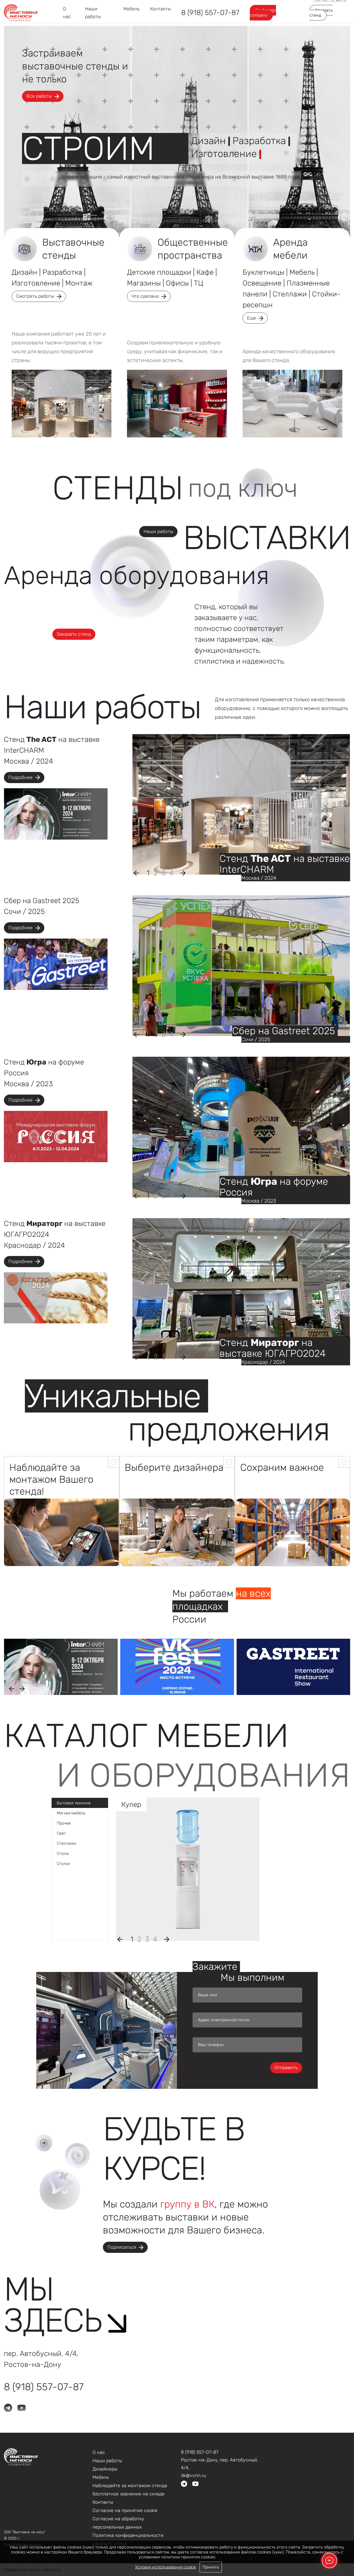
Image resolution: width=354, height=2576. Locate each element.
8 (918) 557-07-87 (210, 13)
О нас (99, 2452)
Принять (211, 2567)
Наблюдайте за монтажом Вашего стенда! (51, 1479)
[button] (148, 873)
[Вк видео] (195, 2483)
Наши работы (158, 531)
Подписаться (122, 2247)
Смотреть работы (35, 296)
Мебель (132, 9)
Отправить (286, 2068)
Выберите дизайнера (174, 1467)
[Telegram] (184, 2483)
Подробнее (20, 777)
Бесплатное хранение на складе (129, 2494)
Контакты (160, 9)
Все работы (39, 96)
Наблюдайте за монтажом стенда (130, 2486)
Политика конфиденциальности (128, 2535)
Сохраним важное (282, 1467)
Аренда (290, 249)
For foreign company (263, 13)
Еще (252, 318)
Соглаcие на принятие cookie (125, 2510)
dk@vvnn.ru (193, 2475)
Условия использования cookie (165, 2567)
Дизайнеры (105, 2469)
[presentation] (136, 873)
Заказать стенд (321, 13)
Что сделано (145, 296)
